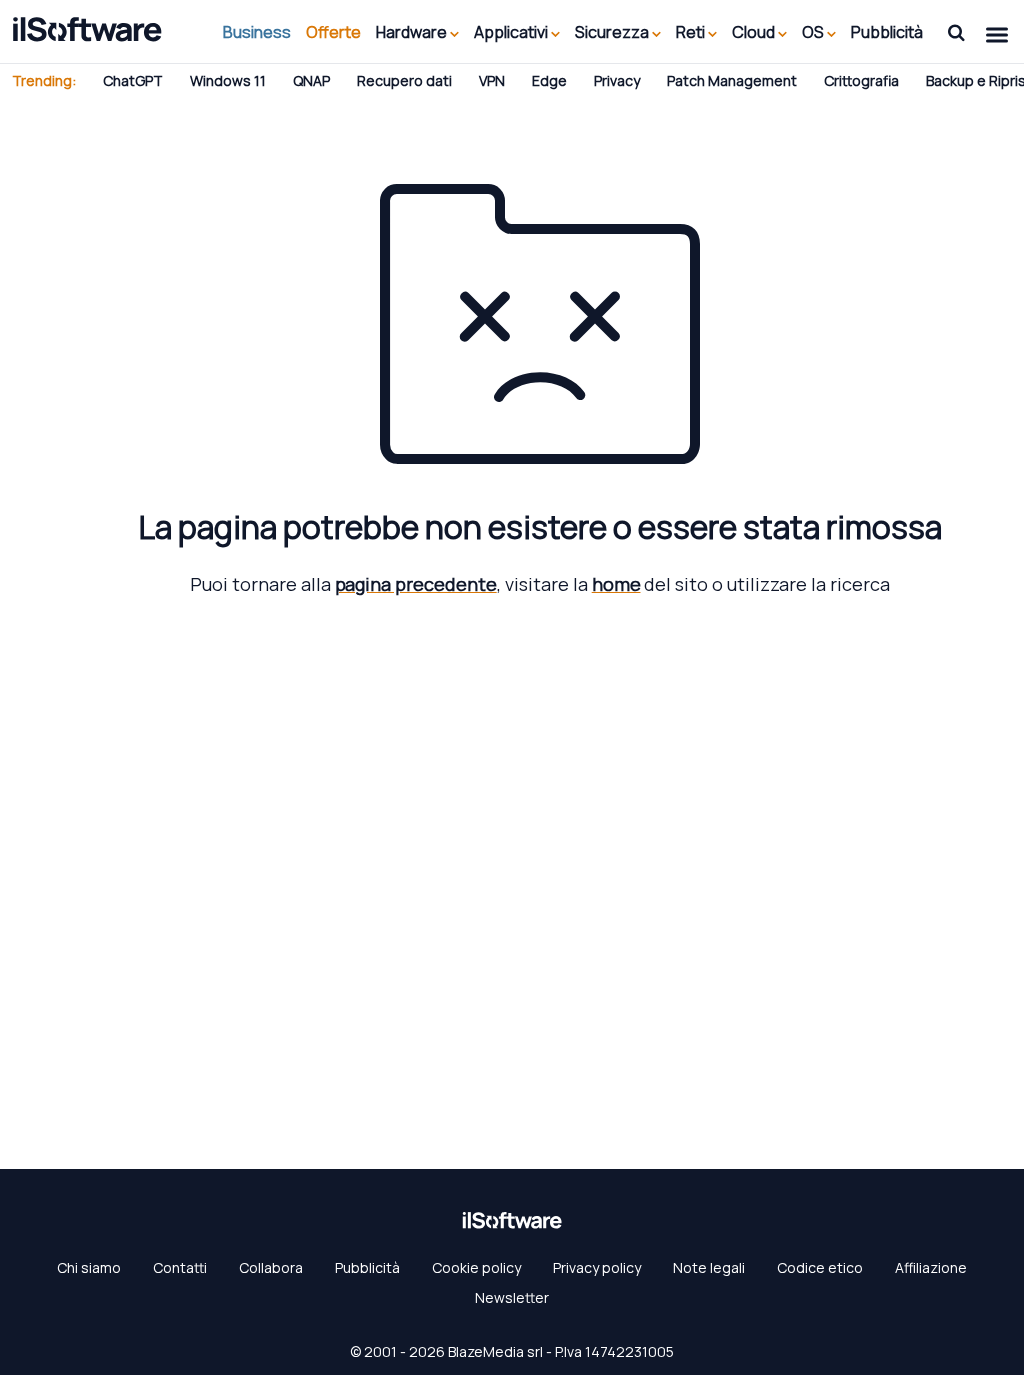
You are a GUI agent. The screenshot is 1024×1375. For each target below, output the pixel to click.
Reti (692, 32)
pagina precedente (416, 584)
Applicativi (512, 32)
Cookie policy (476, 1267)
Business (257, 32)
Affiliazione (931, 1267)
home (616, 584)
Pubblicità (887, 32)
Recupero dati (404, 80)
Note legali (709, 1267)
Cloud (755, 32)
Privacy (617, 80)
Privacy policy (597, 1267)
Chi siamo (89, 1267)
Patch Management (732, 80)
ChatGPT (133, 80)
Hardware (413, 32)
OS (814, 32)
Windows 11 (228, 80)
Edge (549, 80)
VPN (492, 80)
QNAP (311, 80)
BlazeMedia (486, 1351)
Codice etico (820, 1267)
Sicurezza (613, 32)
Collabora (271, 1267)
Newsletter (512, 1297)
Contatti (180, 1267)
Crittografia (861, 80)
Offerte (333, 32)
